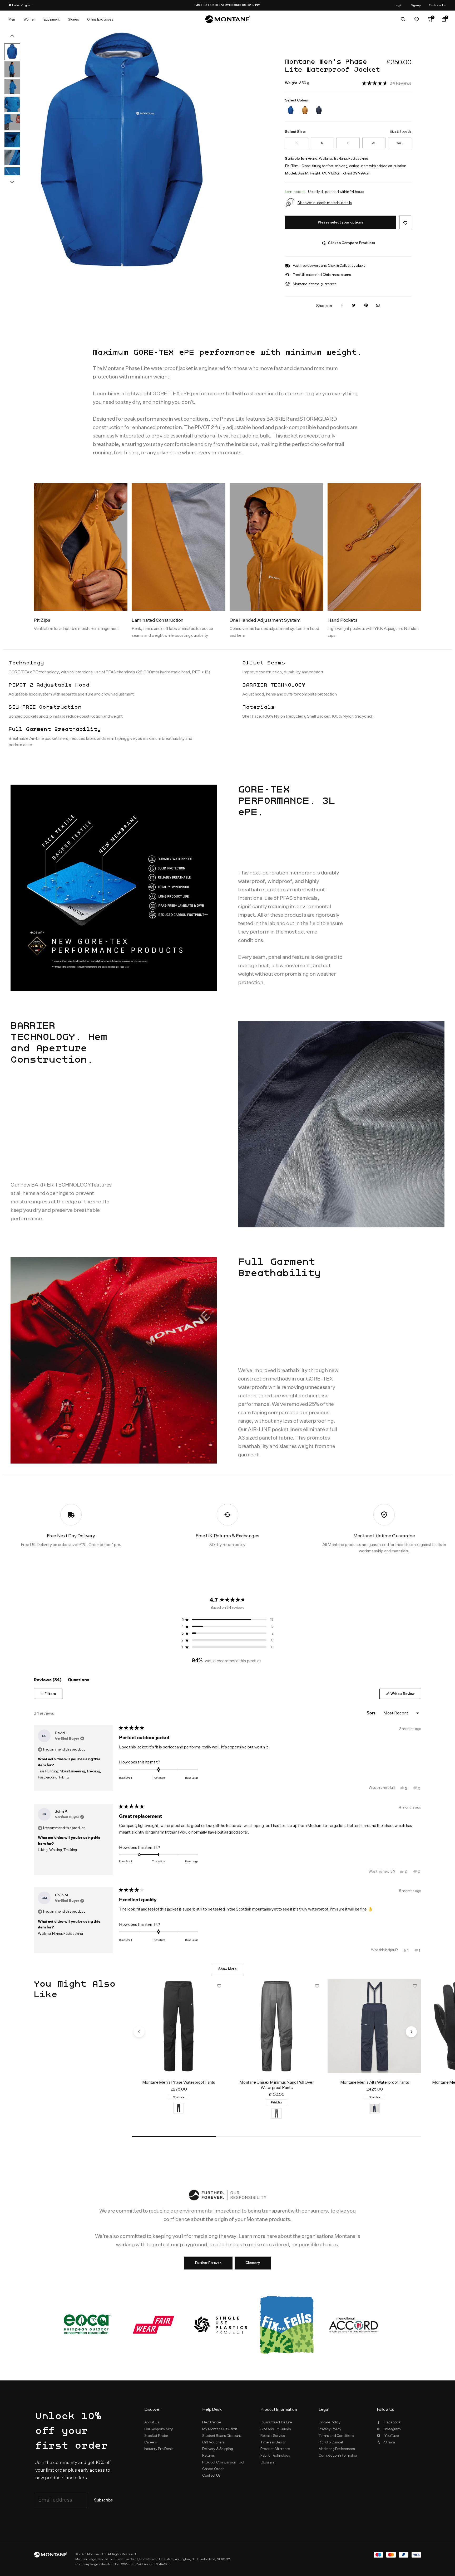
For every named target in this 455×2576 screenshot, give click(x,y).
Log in (399, 5)
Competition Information (338, 2455)
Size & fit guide (400, 131)
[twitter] (354, 306)
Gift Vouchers (213, 2442)
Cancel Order (213, 2469)
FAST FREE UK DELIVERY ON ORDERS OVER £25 (250, 5)
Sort (371, 1713)
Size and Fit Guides (276, 2429)
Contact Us (211, 2475)
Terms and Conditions (336, 2436)
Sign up (416, 5)
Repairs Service (273, 2436)
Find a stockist (438, 5)
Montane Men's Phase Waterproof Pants (179, 2082)
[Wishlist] (417, 19)
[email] (378, 306)
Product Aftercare (275, 2449)
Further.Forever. (208, 2263)
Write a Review (405, 1695)
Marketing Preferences (337, 2449)
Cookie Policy (330, 2422)
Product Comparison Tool (223, 2462)
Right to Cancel (331, 2442)
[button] (387, 83)
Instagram (392, 2429)
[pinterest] (366, 306)
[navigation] (139, 2032)
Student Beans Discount (222, 2436)
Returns (208, 2455)
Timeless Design (273, 2442)
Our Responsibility (159, 2429)
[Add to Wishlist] (405, 222)
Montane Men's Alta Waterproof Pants (375, 2082)
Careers (151, 2442)
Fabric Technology (275, 2455)
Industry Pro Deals (159, 2449)
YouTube (392, 2436)
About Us (152, 2422)
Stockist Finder (156, 2436)
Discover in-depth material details (325, 203)
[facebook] (342, 306)
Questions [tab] (79, 1681)
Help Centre (212, 2422)
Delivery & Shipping (217, 2449)
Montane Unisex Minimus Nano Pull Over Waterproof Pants (276, 2085)
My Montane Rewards (220, 2429)
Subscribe (103, 2500)
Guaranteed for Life (276, 2422)
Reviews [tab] (48, 1681)
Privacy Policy (330, 2429)
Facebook (393, 2422)
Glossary (253, 2263)
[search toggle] (403, 19)
